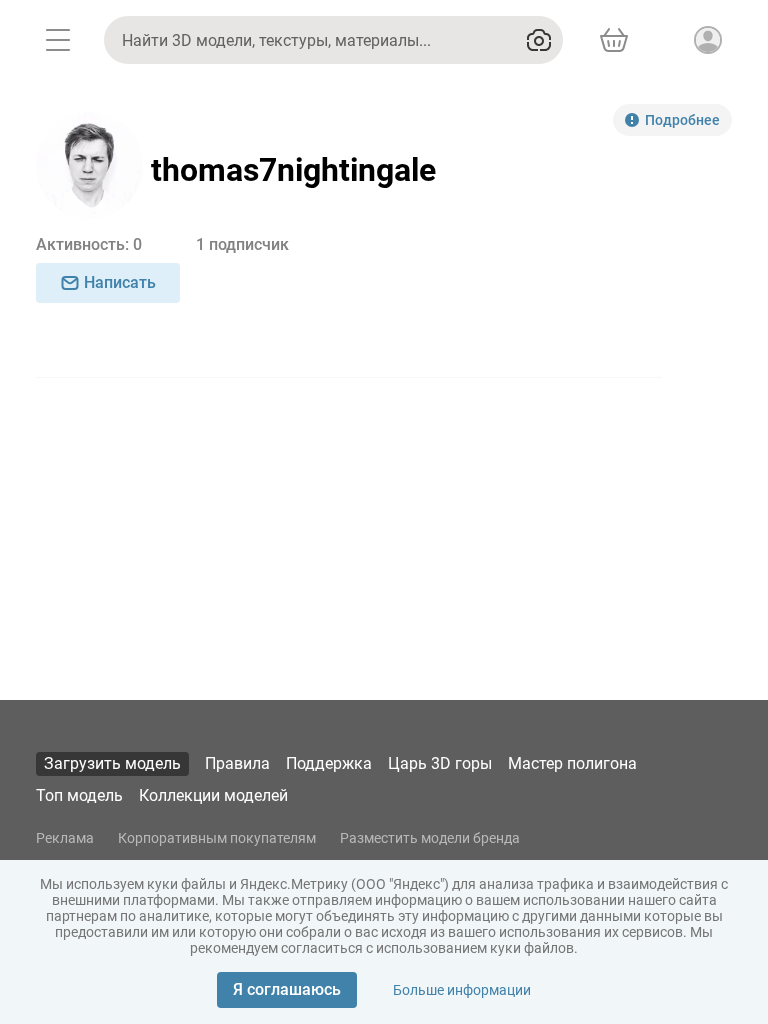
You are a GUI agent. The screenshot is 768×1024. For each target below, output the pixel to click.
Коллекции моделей (213, 795)
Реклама (65, 838)
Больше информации (462, 990)
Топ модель (79, 795)
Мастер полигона (572, 763)
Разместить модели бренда (430, 838)
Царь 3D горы (440, 763)
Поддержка (329, 763)
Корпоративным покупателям (217, 838)
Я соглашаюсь (287, 989)
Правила (237, 763)
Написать (120, 282)
